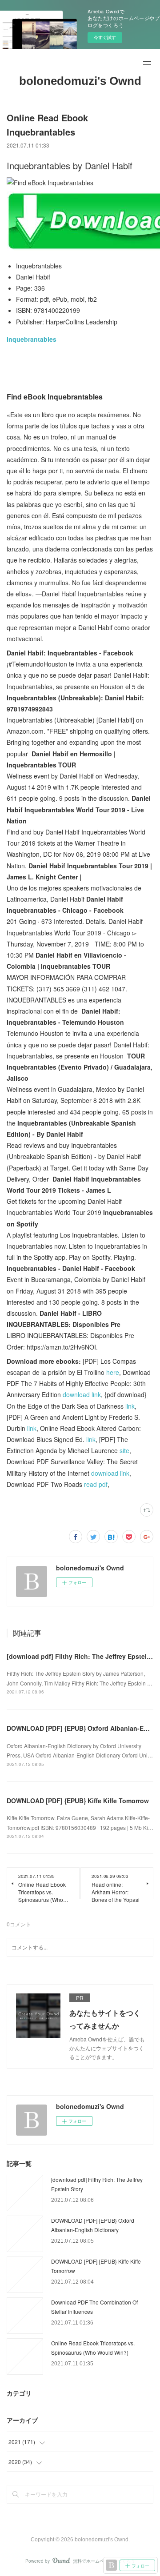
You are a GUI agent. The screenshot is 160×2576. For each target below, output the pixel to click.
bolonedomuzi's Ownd (80, 81)
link (130, 1406)
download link (82, 1394)
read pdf (96, 1484)
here (113, 1372)
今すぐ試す (105, 37)
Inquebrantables (32, 339)
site (124, 1450)
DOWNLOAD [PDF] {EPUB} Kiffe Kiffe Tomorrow (78, 1801)
